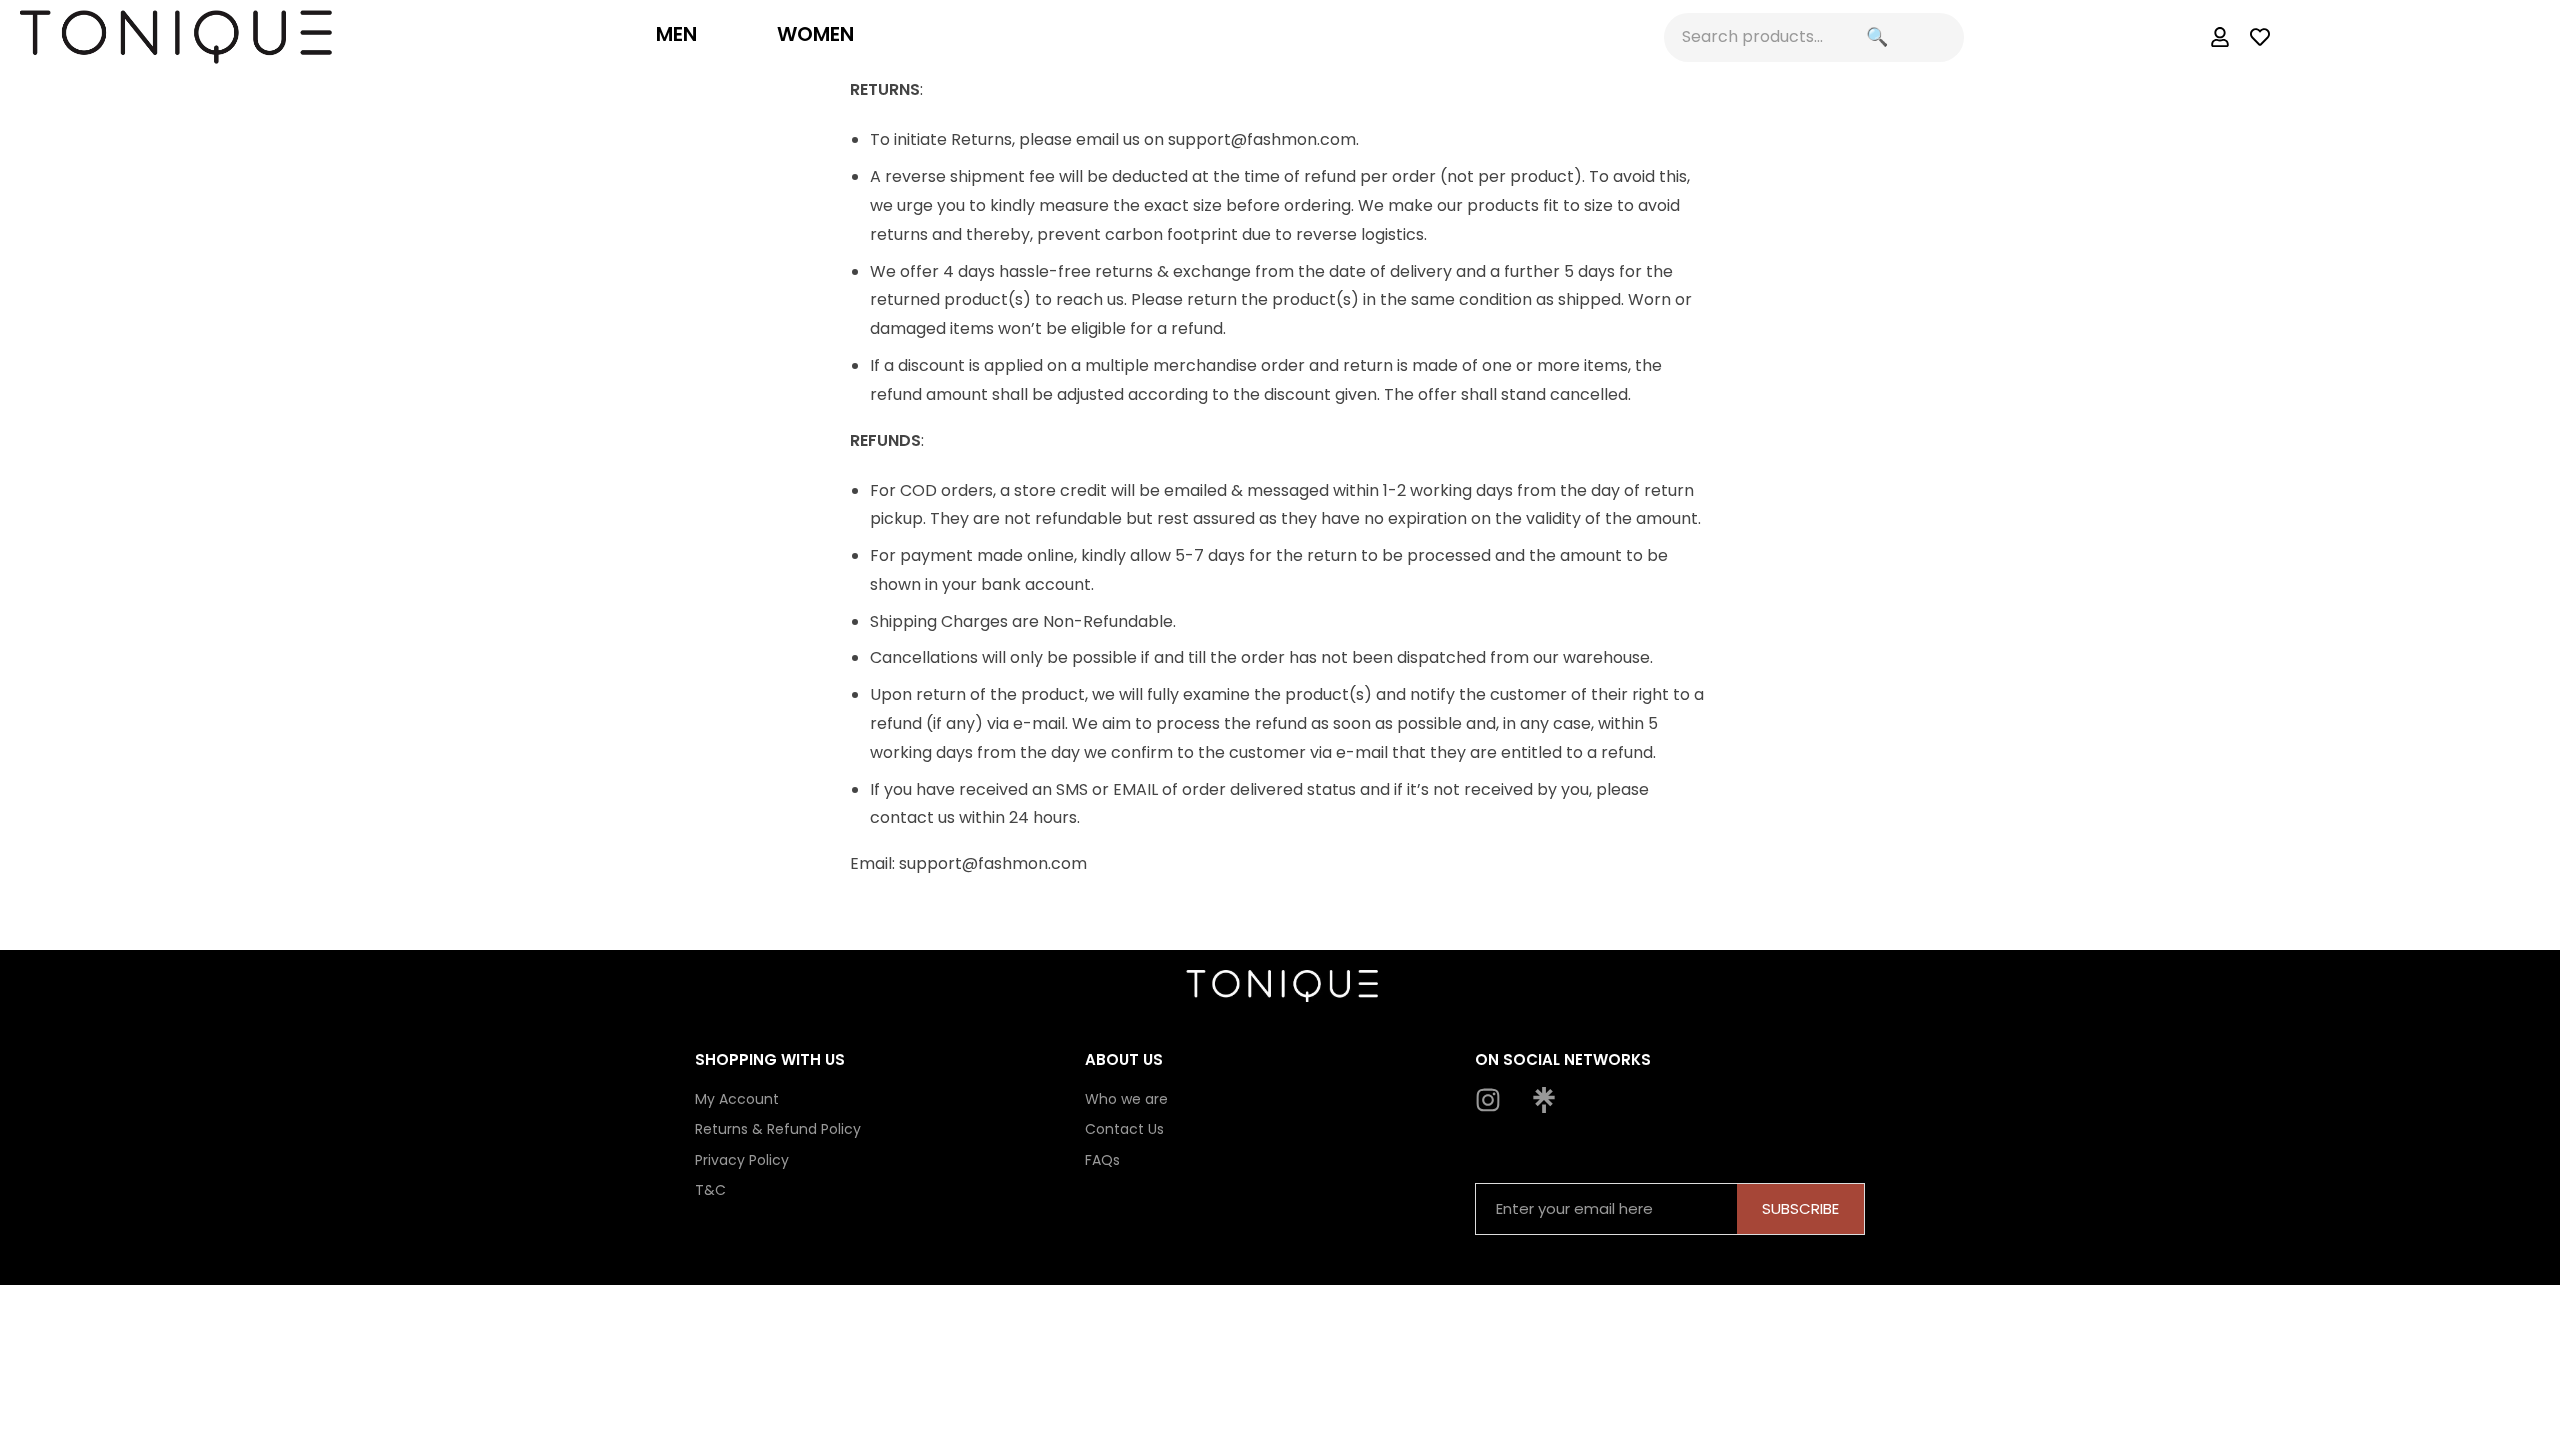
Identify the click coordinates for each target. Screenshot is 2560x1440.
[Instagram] (1488, 1100)
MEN (676, 34)
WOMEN (815, 34)
